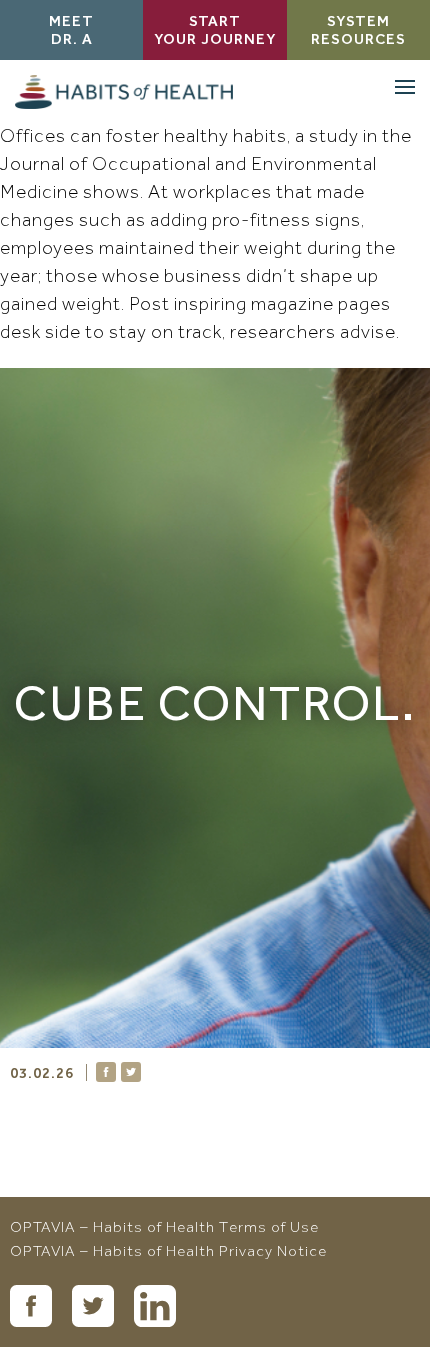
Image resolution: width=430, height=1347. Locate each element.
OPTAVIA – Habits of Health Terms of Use (164, 1229)
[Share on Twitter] (131, 1072)
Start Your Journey (215, 32)
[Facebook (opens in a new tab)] (31, 1306)
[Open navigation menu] (405, 87)
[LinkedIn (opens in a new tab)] (155, 1306)
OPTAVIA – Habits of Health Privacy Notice (168, 1253)
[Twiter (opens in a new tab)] (93, 1306)
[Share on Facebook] (106, 1072)
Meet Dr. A (71, 32)
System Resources (358, 32)
